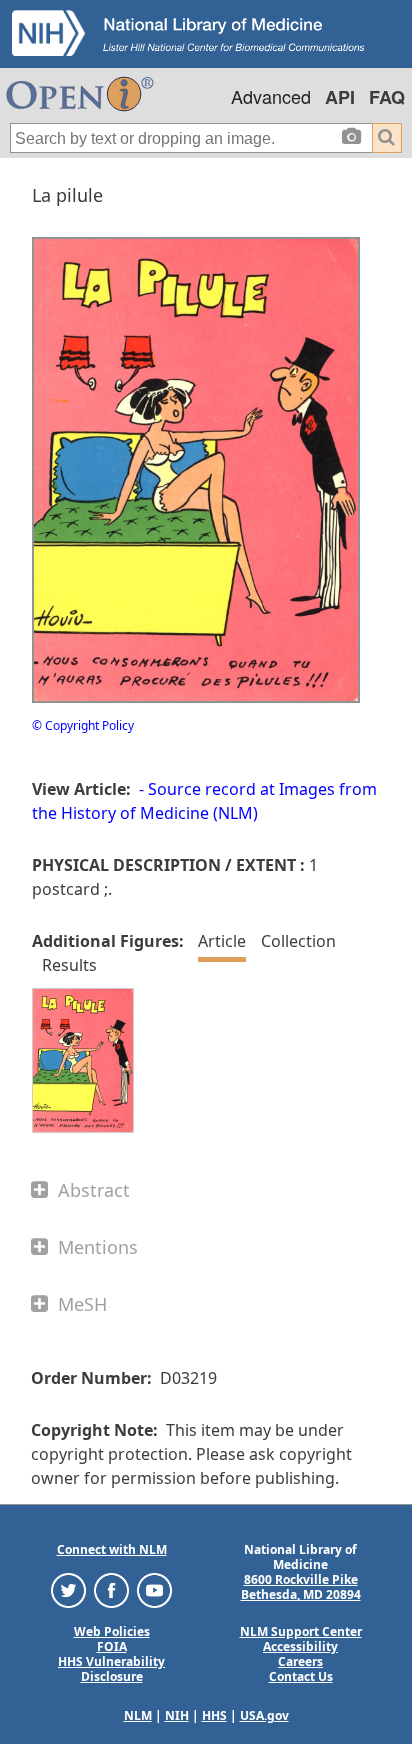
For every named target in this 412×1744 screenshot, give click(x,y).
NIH (177, 1715)
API (340, 97)
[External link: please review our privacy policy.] (68, 1589)
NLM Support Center (301, 1631)
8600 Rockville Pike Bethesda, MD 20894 (301, 1587)
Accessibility (300, 1646)
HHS (214, 1715)
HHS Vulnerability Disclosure (111, 1669)
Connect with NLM (112, 1549)
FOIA (112, 1646)
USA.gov (264, 1715)
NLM (138, 1715)
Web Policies (112, 1631)
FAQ (387, 97)
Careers (300, 1661)
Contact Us (301, 1676)
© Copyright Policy (83, 725)
